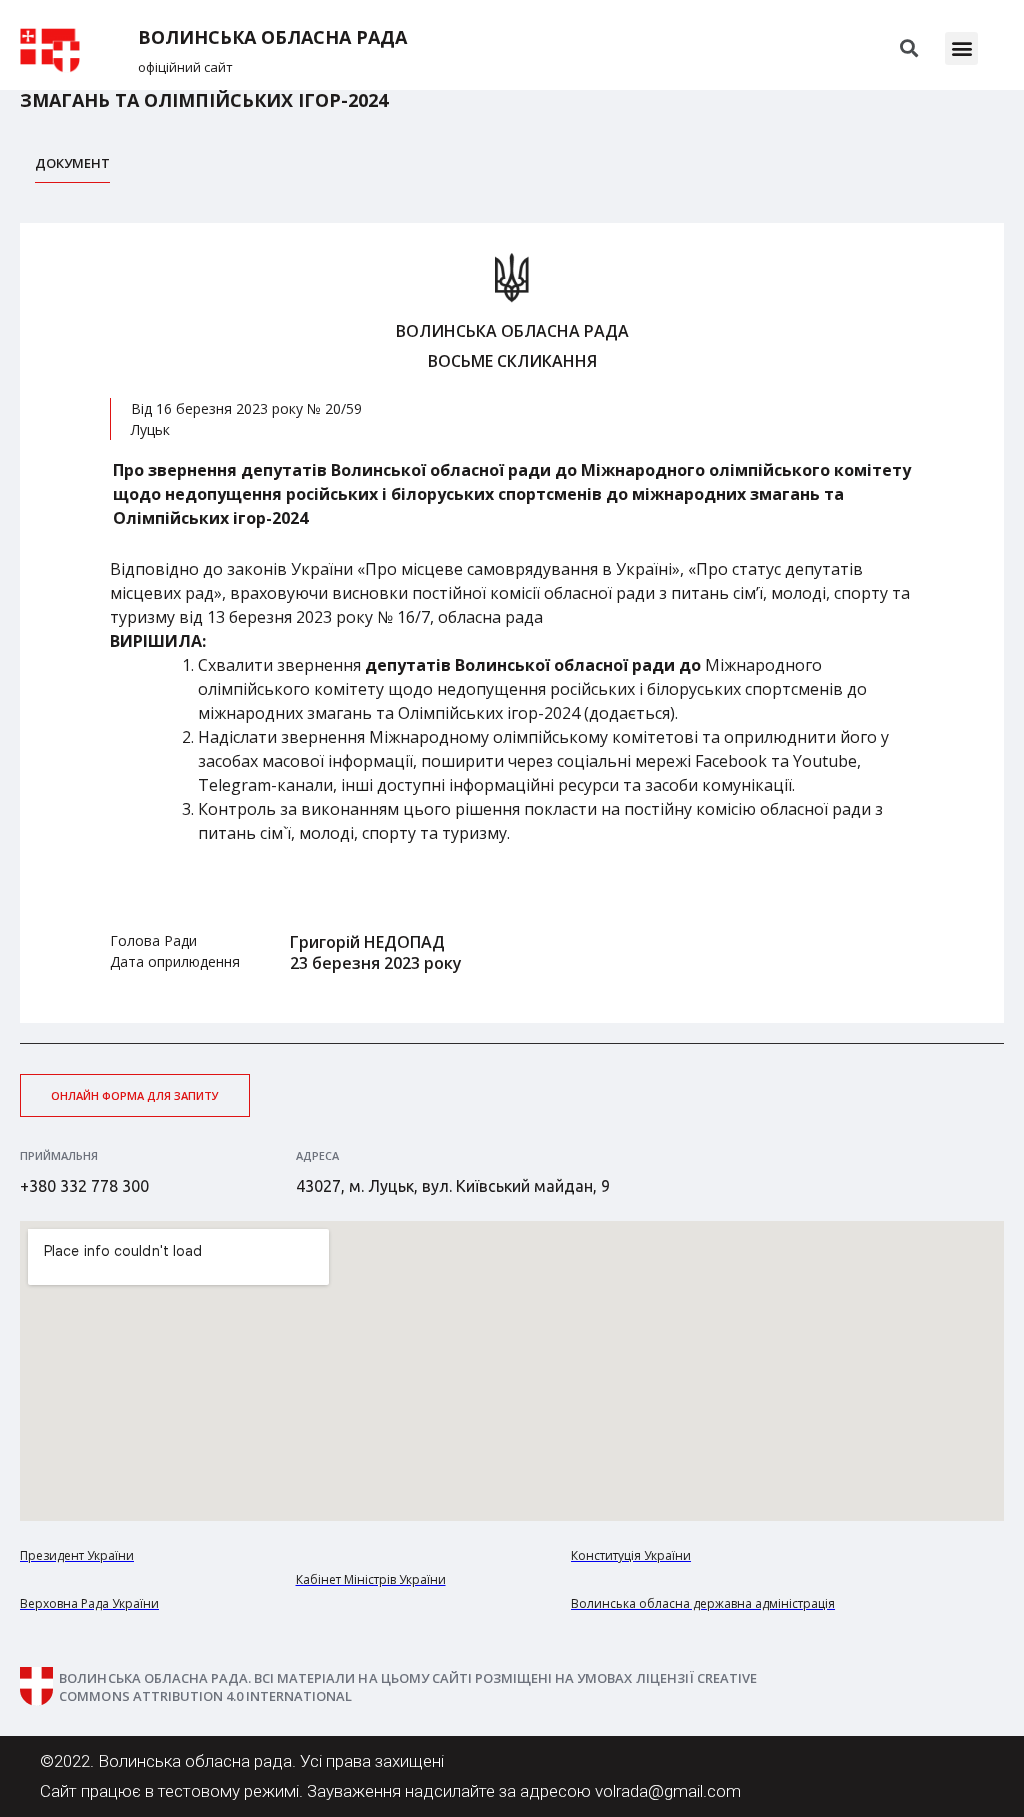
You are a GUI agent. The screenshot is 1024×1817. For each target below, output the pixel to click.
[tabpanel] (512, 623)
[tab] (72, 168)
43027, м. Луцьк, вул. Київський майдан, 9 (453, 1186)
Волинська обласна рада (272, 37)
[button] (961, 48)
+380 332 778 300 (84, 1186)
